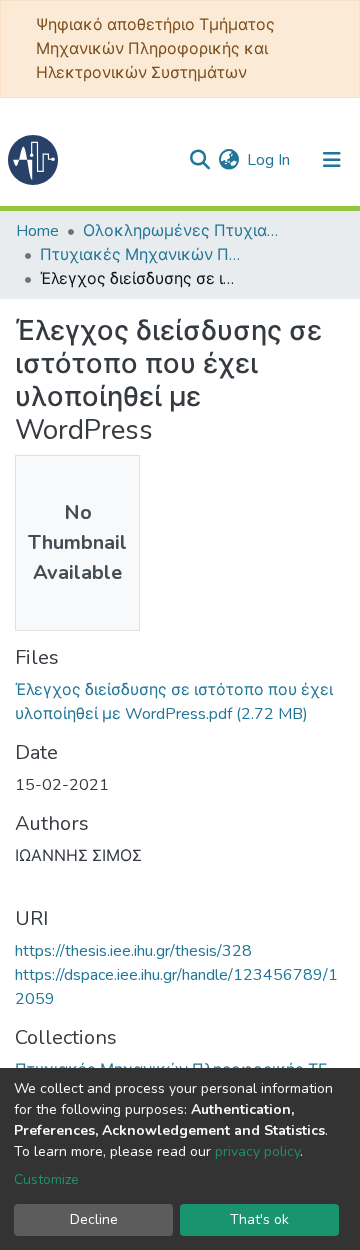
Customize (46, 1179)
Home (37, 231)
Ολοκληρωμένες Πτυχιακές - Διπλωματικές (183, 231)
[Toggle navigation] (332, 160)
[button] (228, 160)
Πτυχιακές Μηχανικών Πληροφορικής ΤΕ (140, 255)
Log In (269, 160)
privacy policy (257, 1151)
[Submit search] (199, 160)
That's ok (259, 1219)
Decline (94, 1219)
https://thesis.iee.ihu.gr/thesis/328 (133, 951)
